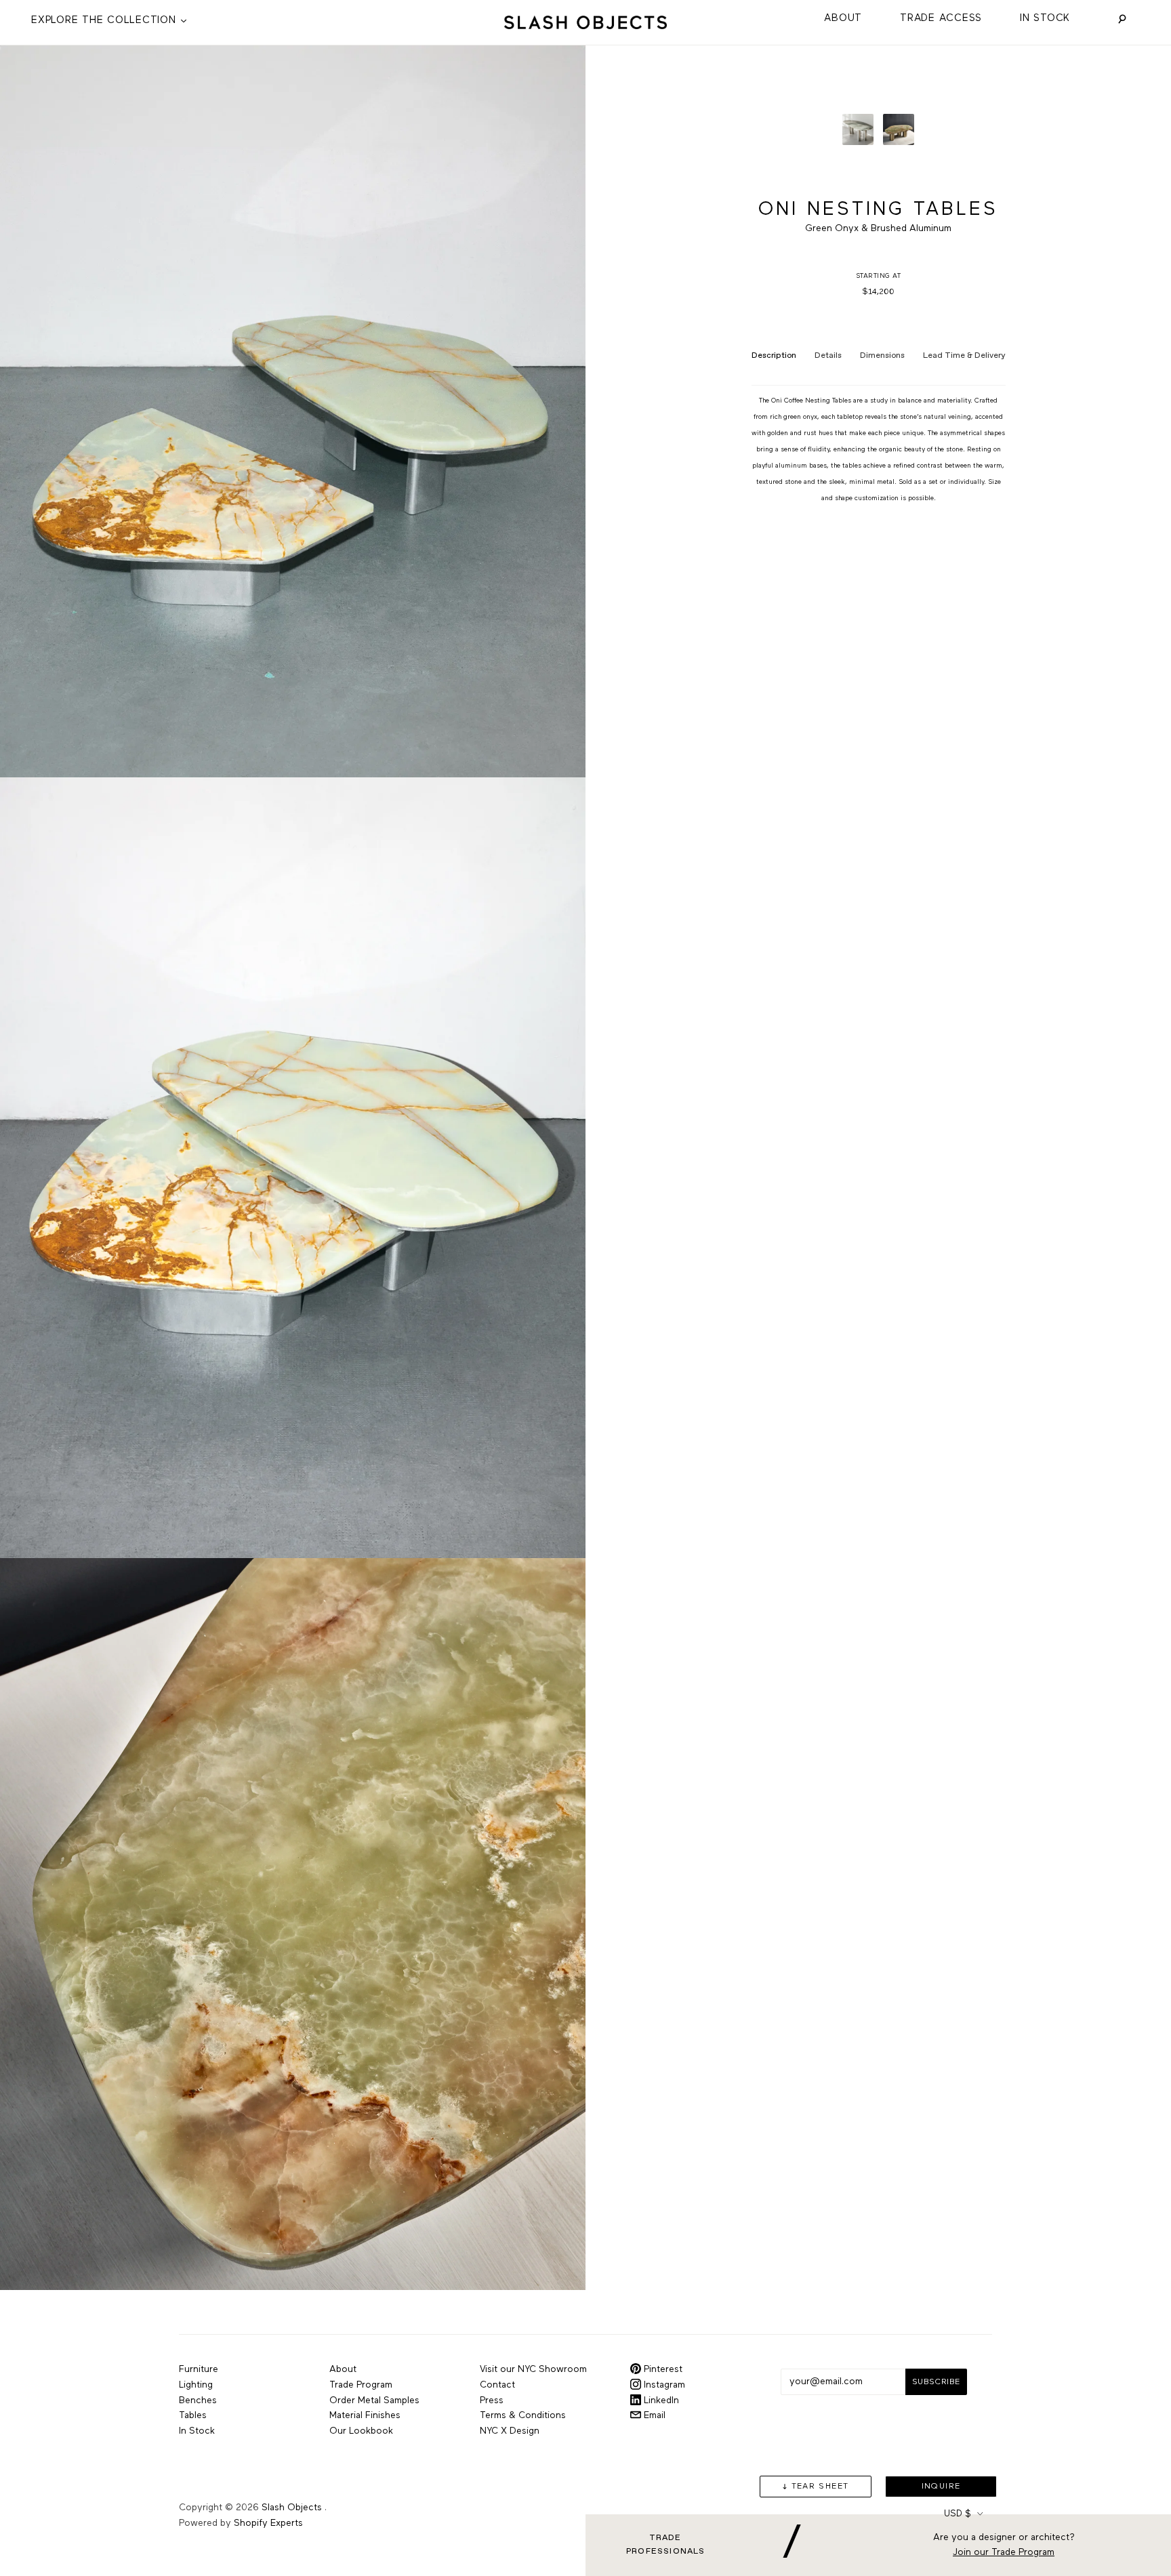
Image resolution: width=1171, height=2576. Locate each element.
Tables (193, 2415)
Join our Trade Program (1004, 2553)
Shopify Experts (268, 2523)
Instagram (663, 2385)
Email (653, 2415)
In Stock (1045, 18)
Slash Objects (292, 2508)
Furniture (199, 2369)
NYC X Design (510, 2431)
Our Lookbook (361, 2431)
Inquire (941, 2487)
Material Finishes (365, 2415)
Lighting (196, 2385)
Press (492, 2400)
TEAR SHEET (820, 2487)
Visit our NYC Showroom (533, 2369)
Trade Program (361, 2385)
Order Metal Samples (374, 2400)
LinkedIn (660, 2400)
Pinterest (662, 2369)
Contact (497, 2385)
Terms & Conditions (523, 2415)
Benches (198, 2400)
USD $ (958, 2514)
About (843, 18)
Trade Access (941, 18)
